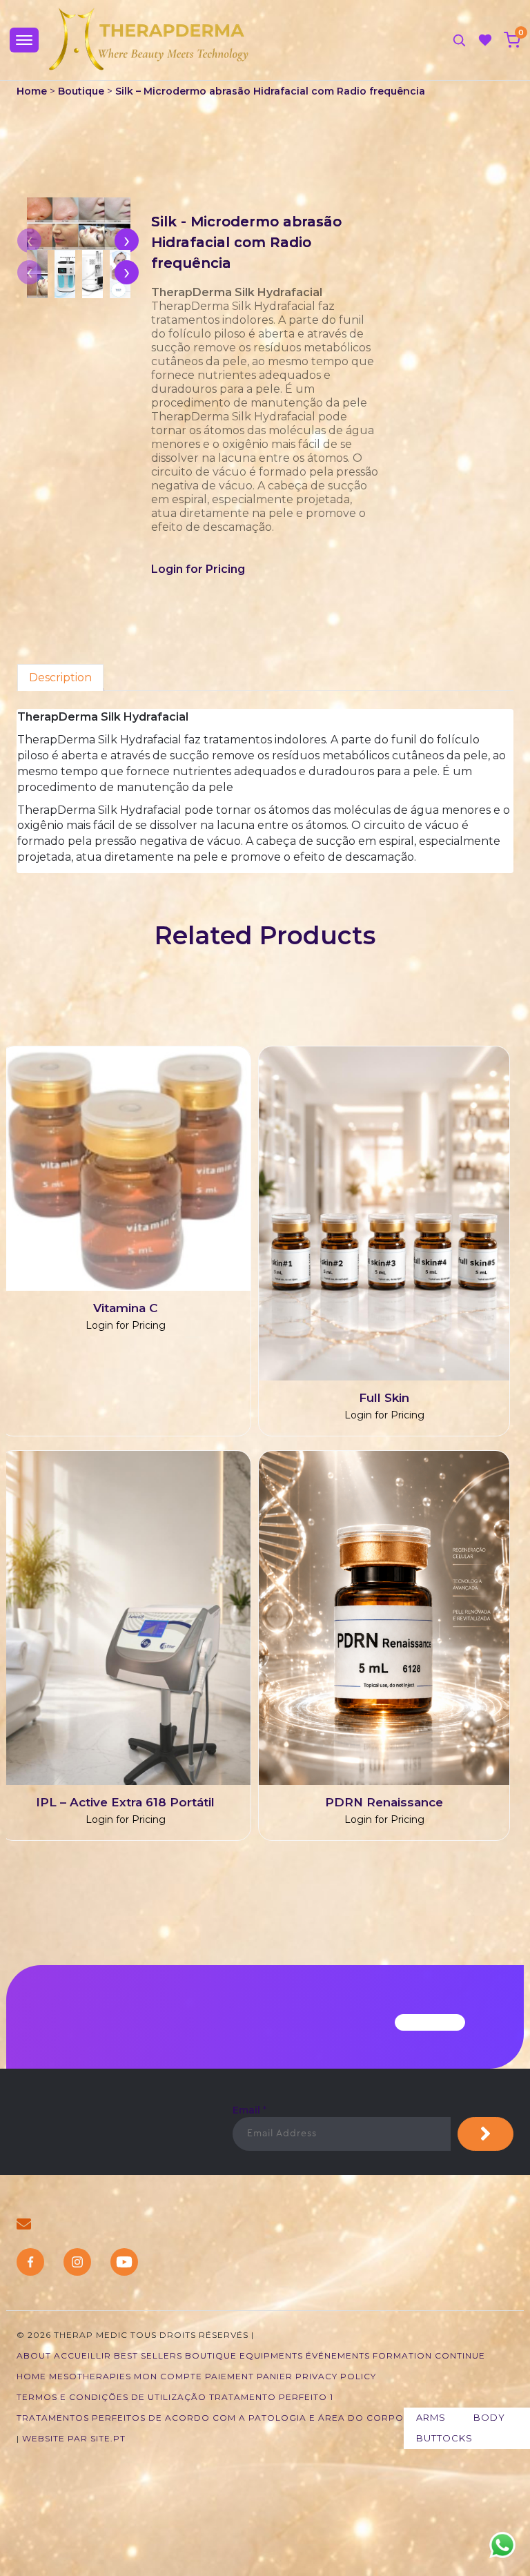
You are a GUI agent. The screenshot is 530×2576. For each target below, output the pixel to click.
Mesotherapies (90, 2376)
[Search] (459, 40)
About (34, 2355)
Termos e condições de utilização (111, 2397)
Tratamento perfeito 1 (271, 2397)
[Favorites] (485, 40)
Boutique (81, 91)
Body (489, 2417)
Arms (431, 2417)
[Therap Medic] (150, 40)
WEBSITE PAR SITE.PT (74, 2438)
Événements (338, 2355)
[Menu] (24, 40)
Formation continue (429, 2355)
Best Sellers (148, 2355)
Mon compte (168, 2376)
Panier (275, 2376)
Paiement (229, 2376)
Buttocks (444, 2438)
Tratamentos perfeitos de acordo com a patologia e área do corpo (210, 2418)
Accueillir (82, 2355)
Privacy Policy (336, 2376)
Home (33, 91)
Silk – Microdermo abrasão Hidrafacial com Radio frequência (270, 91)
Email (249, 2110)
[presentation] (127, 241)
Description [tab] (60, 677)
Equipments (271, 2355)
